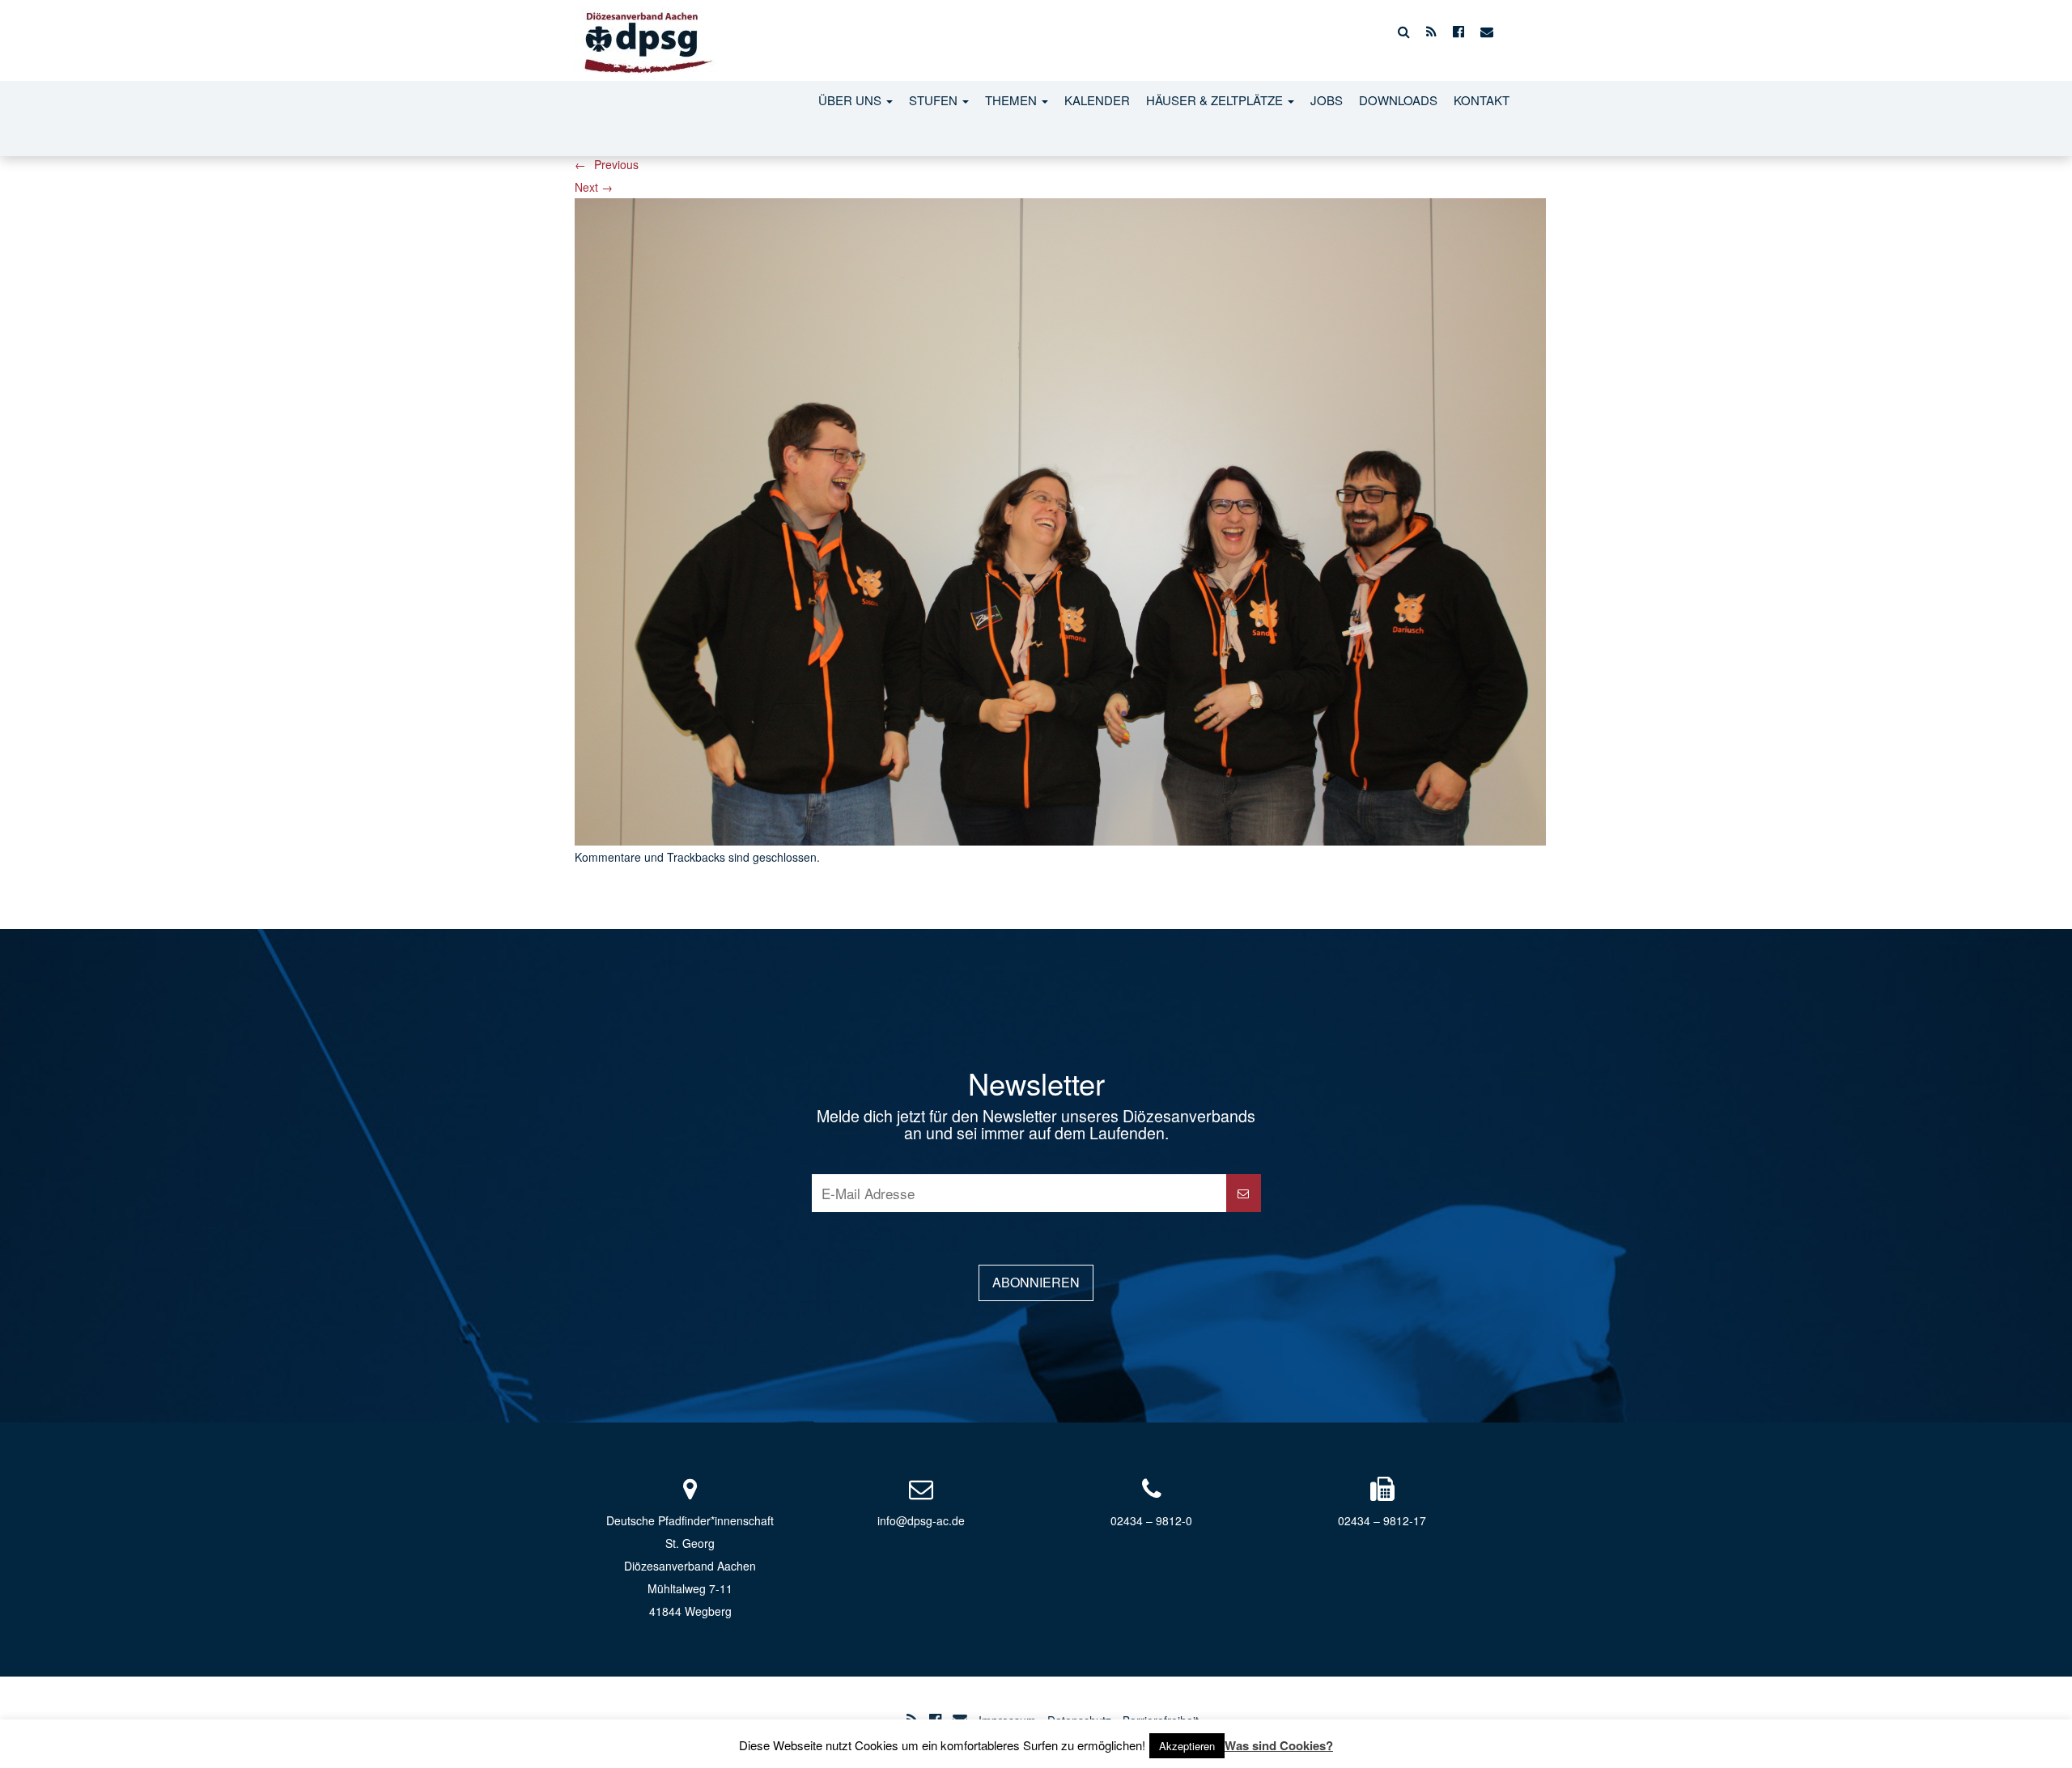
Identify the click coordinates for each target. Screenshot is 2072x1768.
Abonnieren (1036, 1282)
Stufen (935, 100)
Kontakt (1482, 100)
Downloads (1398, 100)
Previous (607, 164)
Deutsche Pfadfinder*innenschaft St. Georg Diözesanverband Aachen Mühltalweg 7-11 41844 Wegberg (690, 1566)
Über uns (851, 100)
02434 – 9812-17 (1382, 1520)
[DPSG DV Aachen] (645, 32)
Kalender (1097, 100)
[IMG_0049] (1060, 519)
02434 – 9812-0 (1151, 1520)
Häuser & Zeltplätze (1216, 100)
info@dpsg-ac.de (921, 1520)
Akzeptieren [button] (1187, 1746)
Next (594, 187)
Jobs (1327, 100)
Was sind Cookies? (1279, 1745)
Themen (1013, 100)
